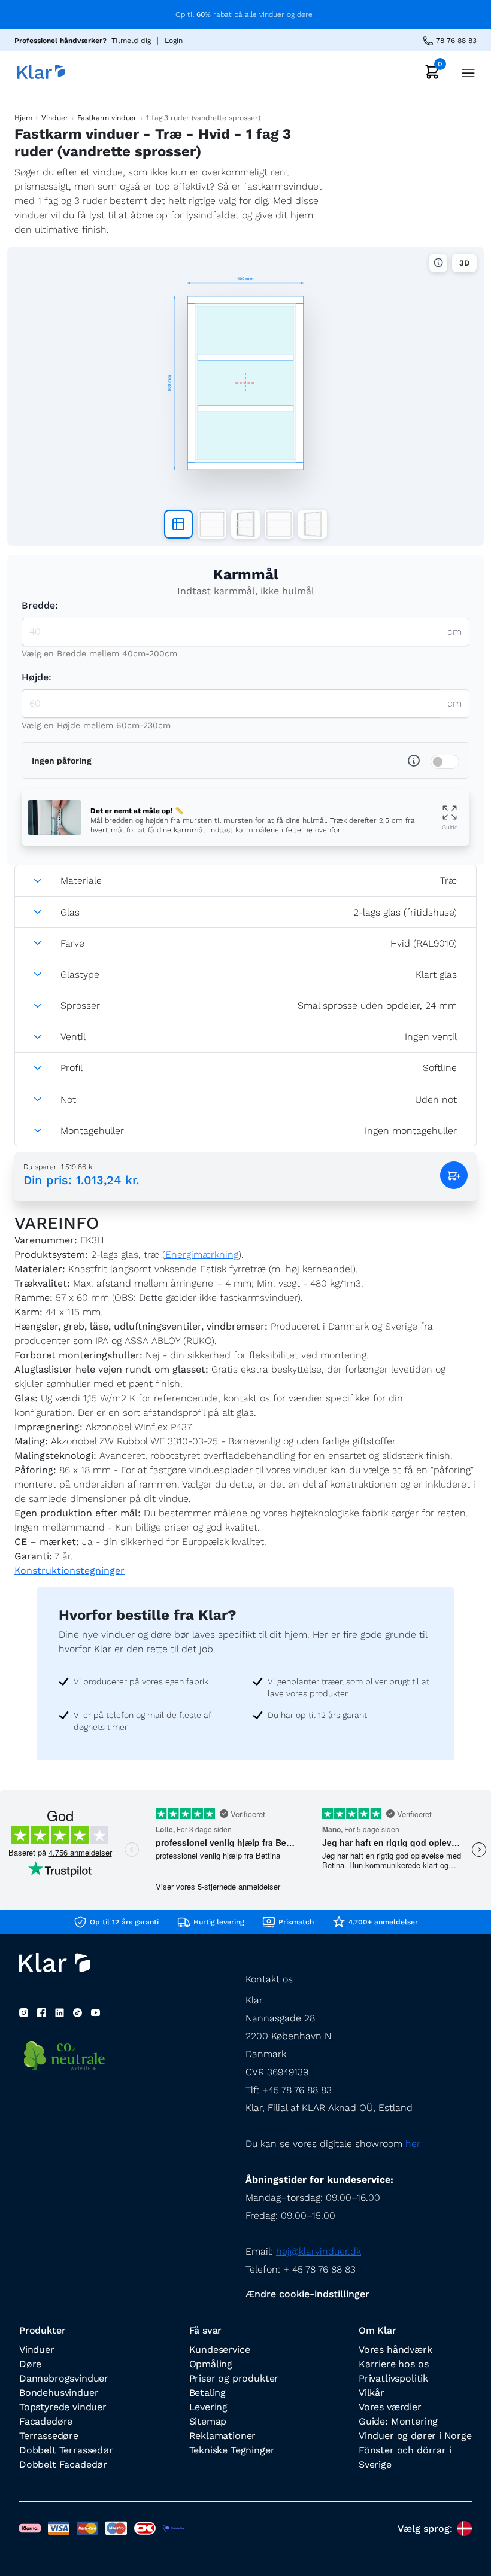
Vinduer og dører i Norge (415, 2436)
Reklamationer (223, 2436)
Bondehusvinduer (59, 2393)
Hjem (23, 118)
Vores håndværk (395, 2350)
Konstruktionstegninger (69, 1570)
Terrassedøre (49, 2436)
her (413, 2144)
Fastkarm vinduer (107, 118)
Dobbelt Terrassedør (66, 2450)
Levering (209, 2407)
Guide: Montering (398, 2421)
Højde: (37, 677)
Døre (30, 2364)
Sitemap (208, 2421)
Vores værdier (390, 2407)
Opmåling (211, 2364)
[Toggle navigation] (465, 72)
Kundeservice (220, 2350)
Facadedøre (46, 2421)
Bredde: (40, 605)
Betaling (208, 2393)
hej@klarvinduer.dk (319, 2251)
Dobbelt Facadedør (63, 2464)
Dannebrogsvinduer (64, 2378)
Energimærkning (202, 1254)
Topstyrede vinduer (63, 2407)
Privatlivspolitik (393, 2378)
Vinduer (54, 118)
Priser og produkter (234, 2378)
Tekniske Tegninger (232, 2450)
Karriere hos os (393, 2364)
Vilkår (372, 2393)
